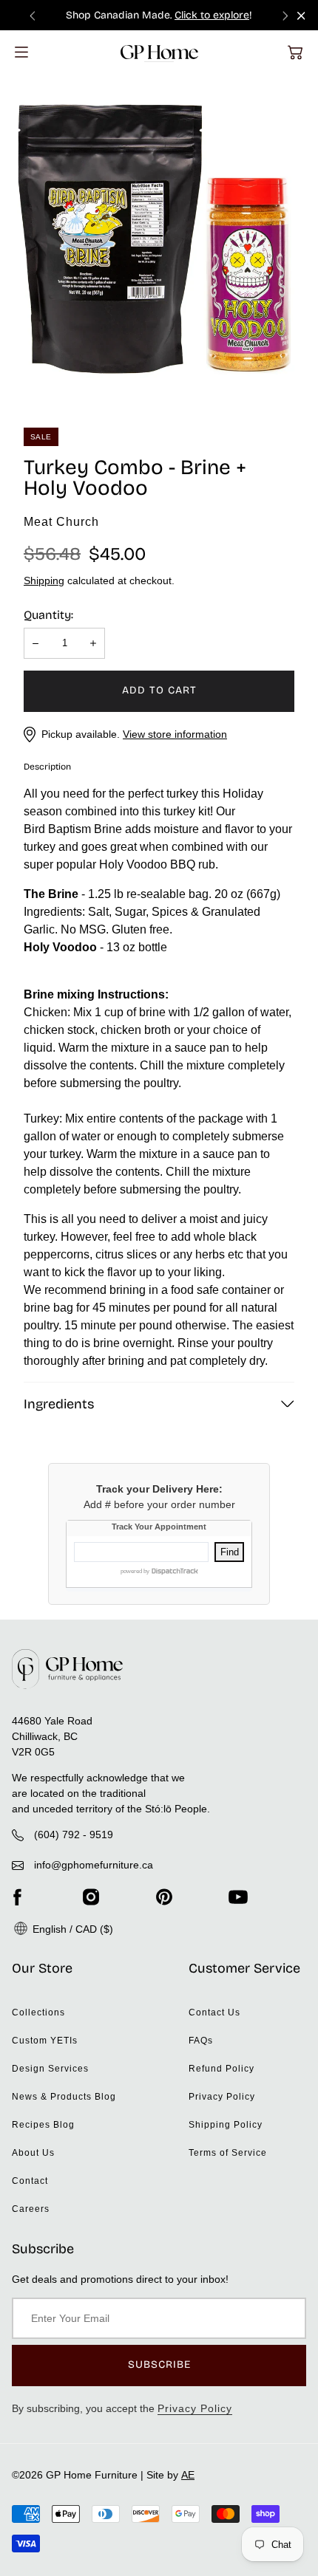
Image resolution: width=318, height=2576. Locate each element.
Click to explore (212, 15)
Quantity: (48, 615)
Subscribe (159, 2364)
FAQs (201, 2041)
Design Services (50, 2069)
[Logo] (159, 52)
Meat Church (61, 522)
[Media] (159, 236)
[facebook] (17, 1897)
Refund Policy (221, 2069)
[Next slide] (285, 15)
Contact (30, 2181)
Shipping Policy (226, 2125)
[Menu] (21, 52)
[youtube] (238, 1897)
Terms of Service (228, 2153)
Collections (38, 2012)
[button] (295, 52)
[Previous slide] (33, 15)
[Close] (301, 16)
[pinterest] (164, 1897)
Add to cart (159, 690)
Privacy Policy (222, 2097)
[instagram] (91, 1897)
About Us (33, 2153)
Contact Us (214, 2012)
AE (188, 2475)
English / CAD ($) (71, 1929)
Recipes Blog (43, 2125)
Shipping (44, 580)
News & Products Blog (64, 2097)
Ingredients (59, 1404)
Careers (31, 2209)
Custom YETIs (45, 2041)
